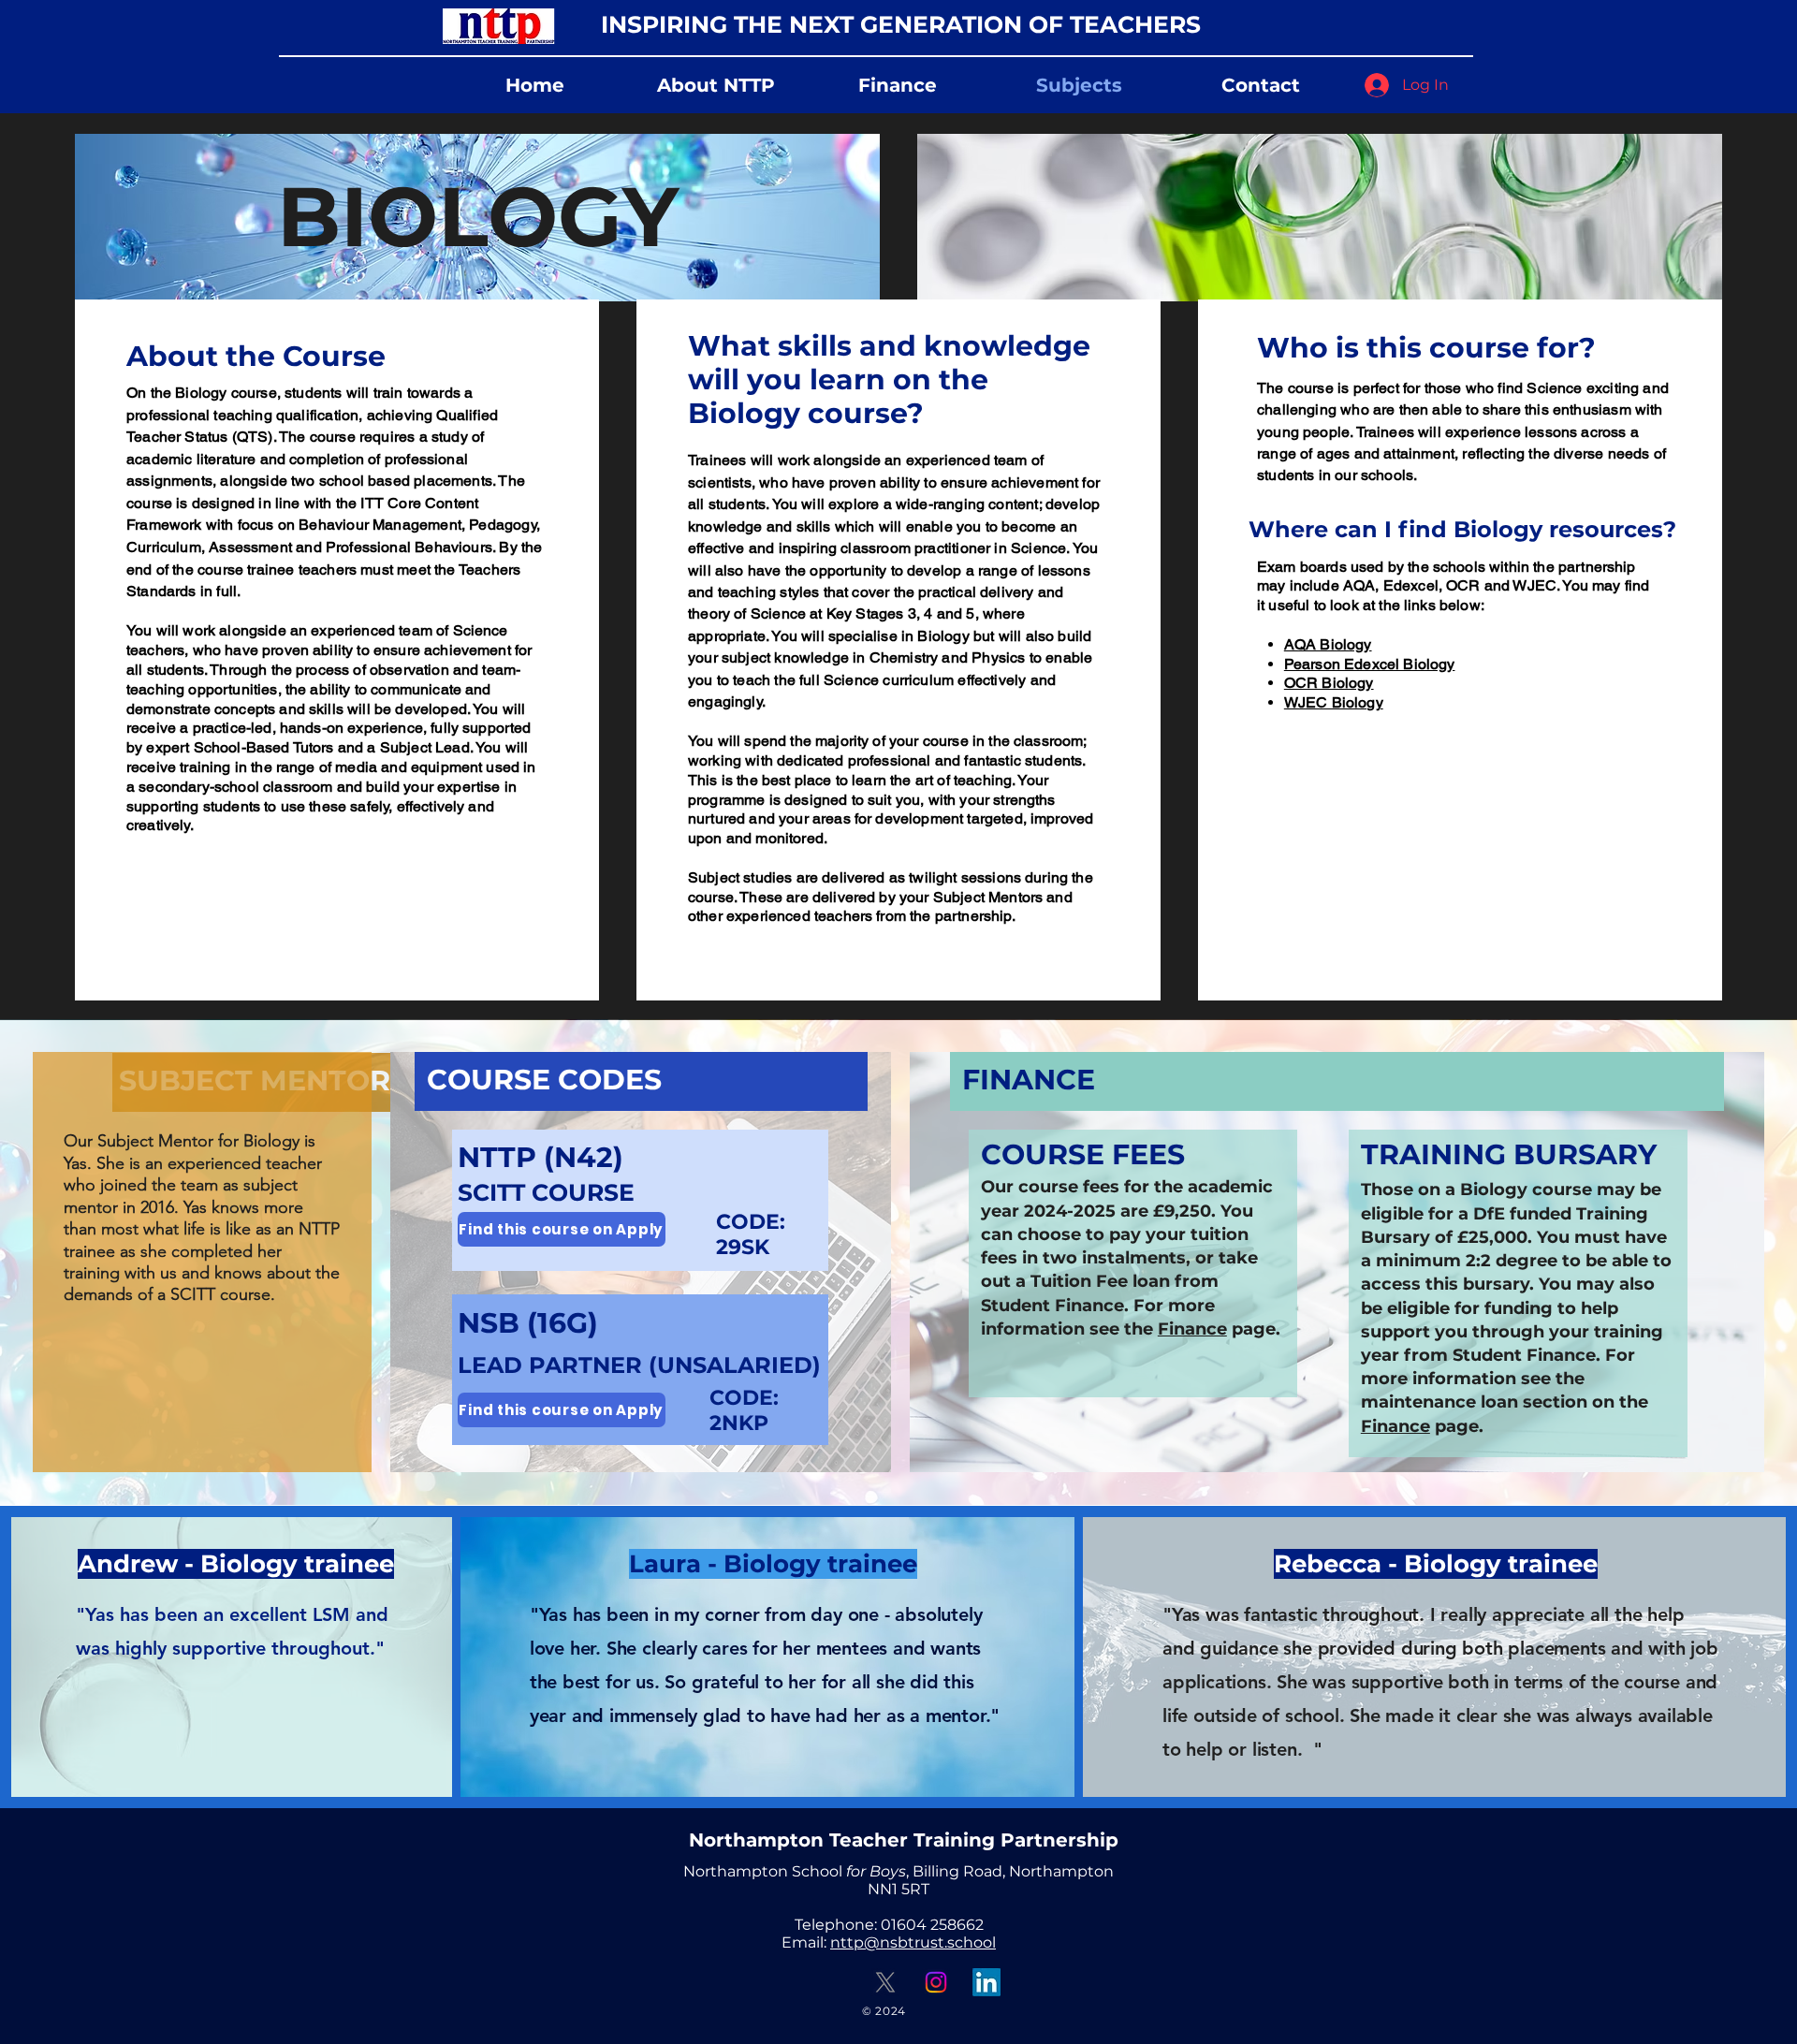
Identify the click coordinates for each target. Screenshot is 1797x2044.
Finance (1192, 1329)
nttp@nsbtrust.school (913, 1942)
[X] (885, 1982)
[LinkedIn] (986, 1982)
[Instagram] (936, 1982)
